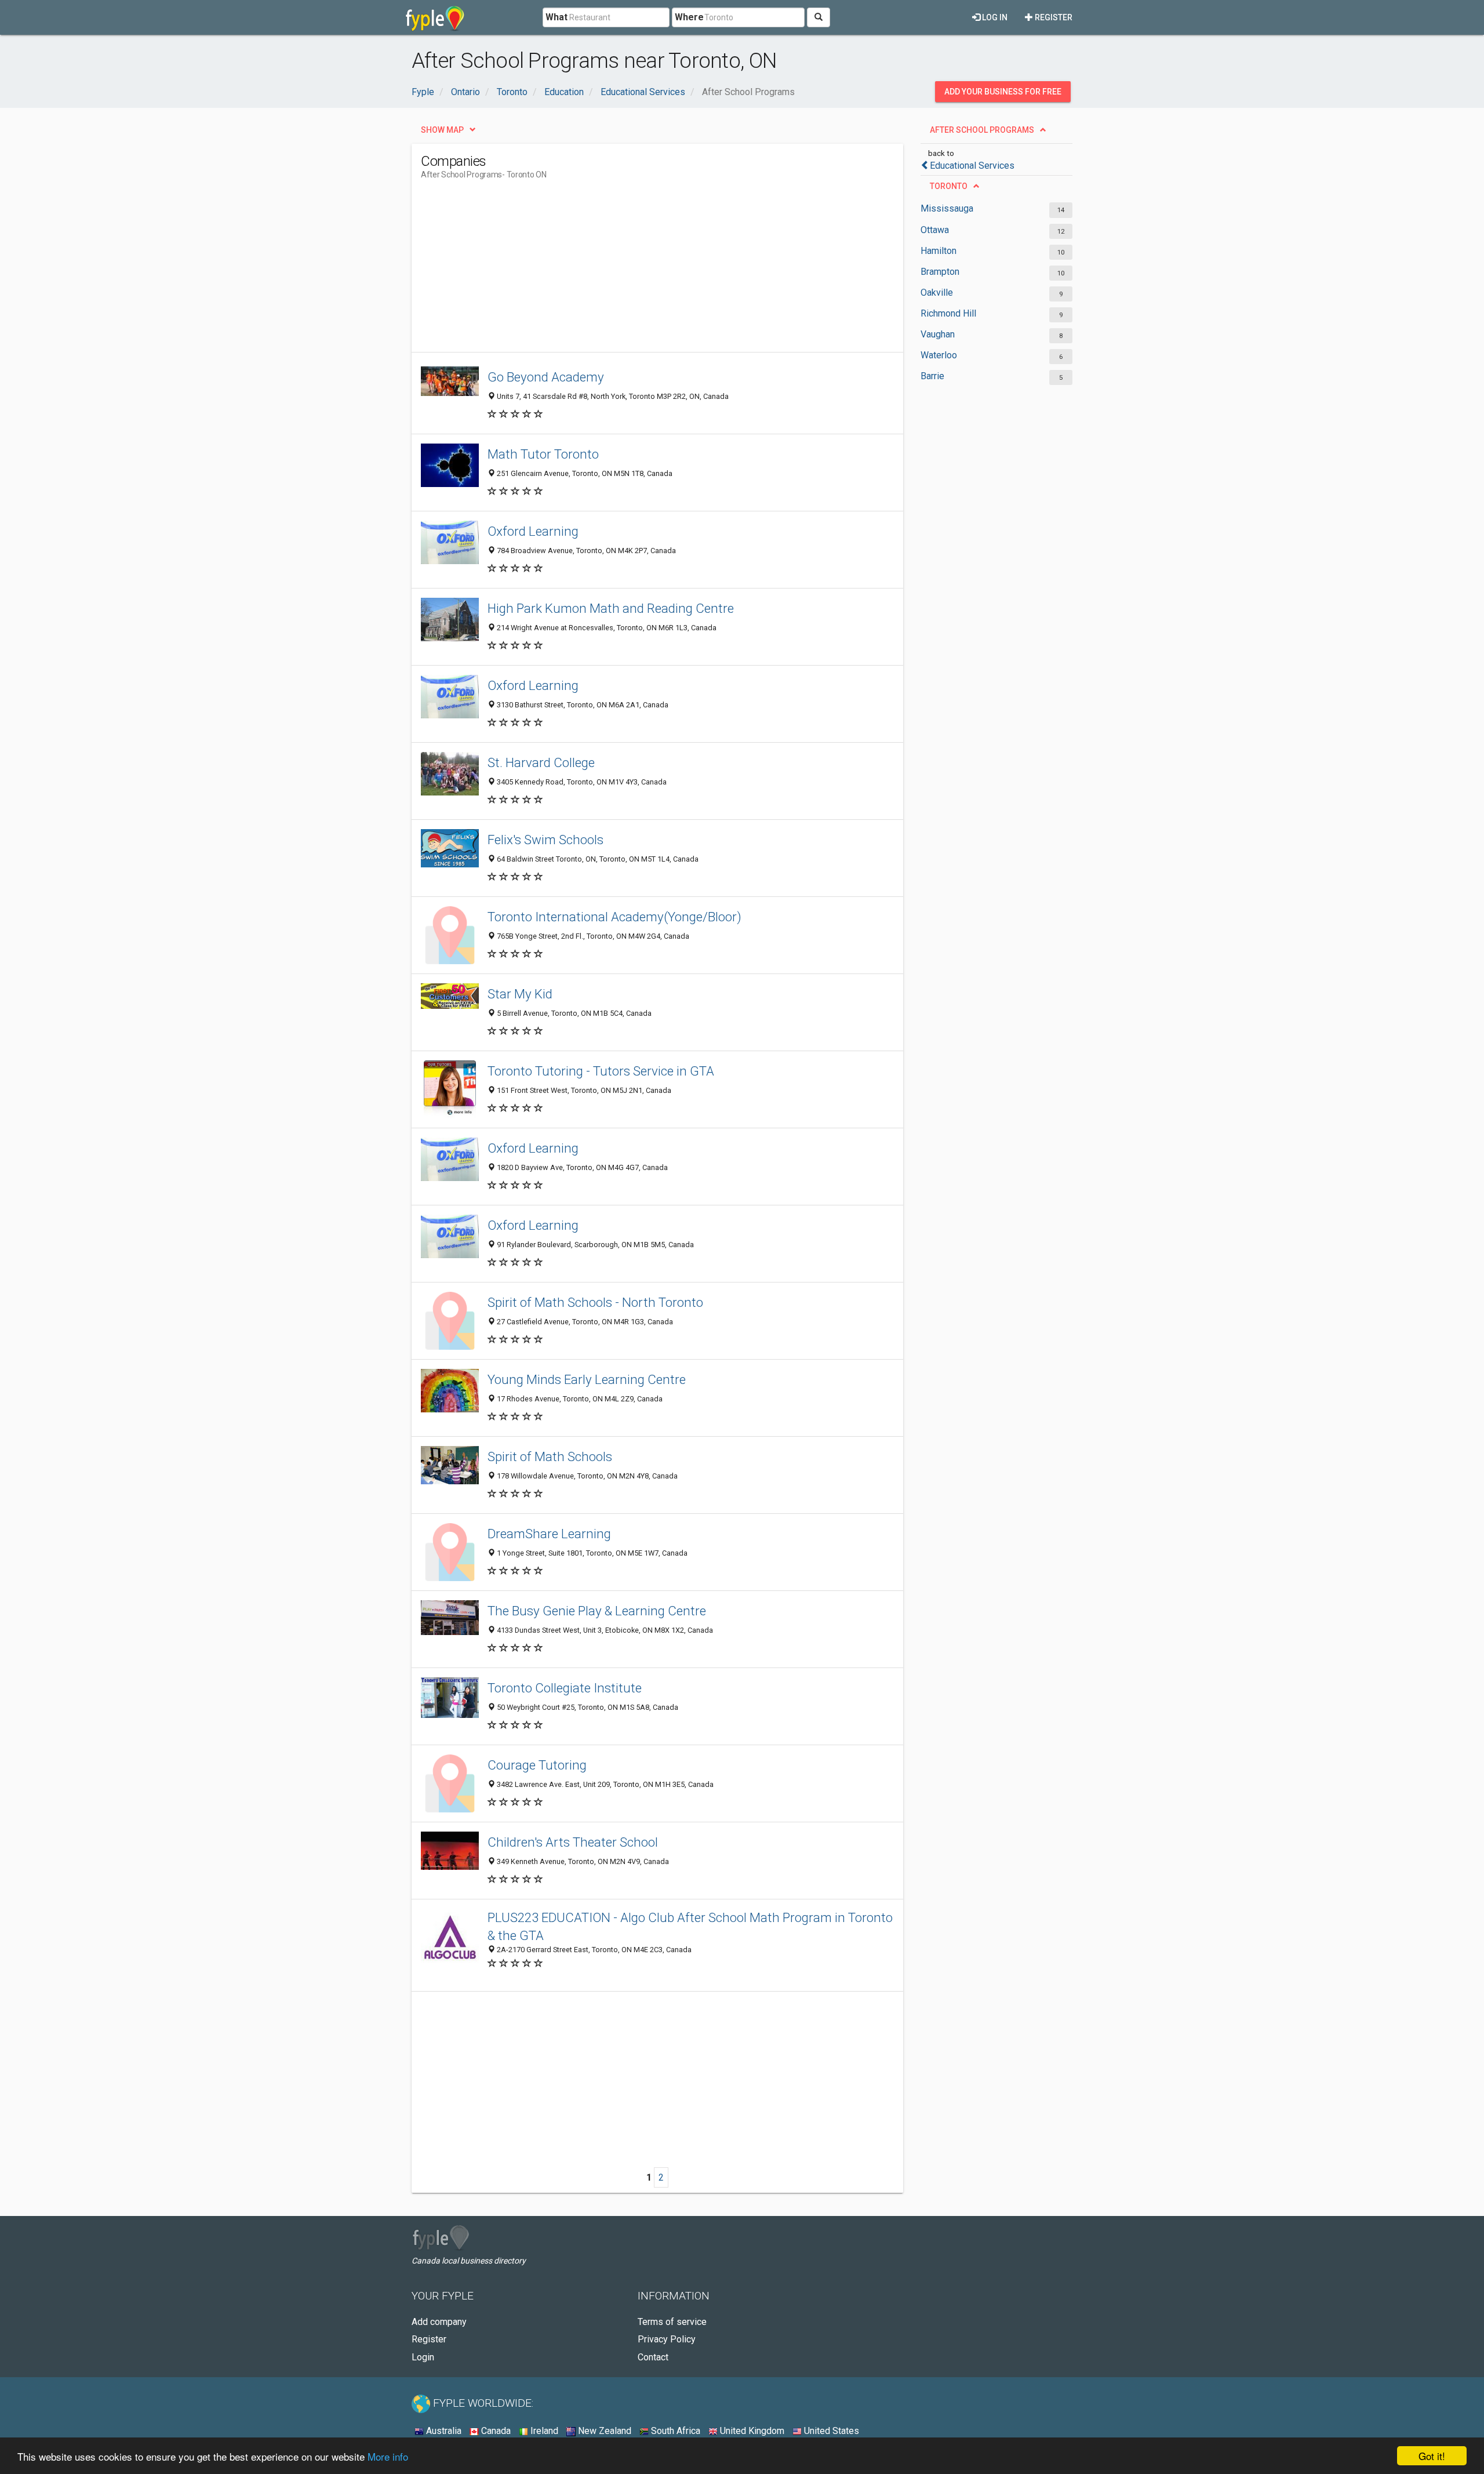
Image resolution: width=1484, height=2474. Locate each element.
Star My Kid (520, 994)
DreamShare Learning (549, 1534)
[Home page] (435, 17)
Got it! (1432, 2456)
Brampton (940, 272)
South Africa (674, 2431)
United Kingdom (751, 2431)
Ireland (543, 2431)
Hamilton (939, 251)
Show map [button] (442, 130)
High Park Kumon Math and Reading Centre (611, 608)
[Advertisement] (632, 271)
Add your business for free (1003, 92)
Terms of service (672, 2322)
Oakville (937, 293)
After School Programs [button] (982, 130)
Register (1053, 17)
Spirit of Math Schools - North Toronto (595, 1302)
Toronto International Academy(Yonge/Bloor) (614, 917)
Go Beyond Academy (546, 377)
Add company (439, 2322)
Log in (994, 17)
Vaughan (938, 334)
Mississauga (947, 208)
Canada (495, 2431)
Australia (443, 2431)
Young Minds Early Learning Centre (587, 1379)
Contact (653, 2357)
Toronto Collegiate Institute (565, 1688)
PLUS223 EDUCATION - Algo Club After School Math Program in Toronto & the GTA (690, 1926)
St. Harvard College (541, 762)
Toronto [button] (949, 186)
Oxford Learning (533, 531)
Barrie (932, 376)
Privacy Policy (667, 2339)
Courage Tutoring (537, 1765)
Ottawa (935, 230)
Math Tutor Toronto (543, 454)
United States (830, 2431)
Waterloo (939, 355)
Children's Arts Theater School (573, 1842)
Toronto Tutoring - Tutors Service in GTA (601, 1071)
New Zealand (603, 2431)
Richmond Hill (948, 313)
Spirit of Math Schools (550, 1456)
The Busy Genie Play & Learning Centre (597, 1611)
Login (423, 2357)
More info (388, 2456)
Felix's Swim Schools (545, 840)
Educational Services (972, 166)
